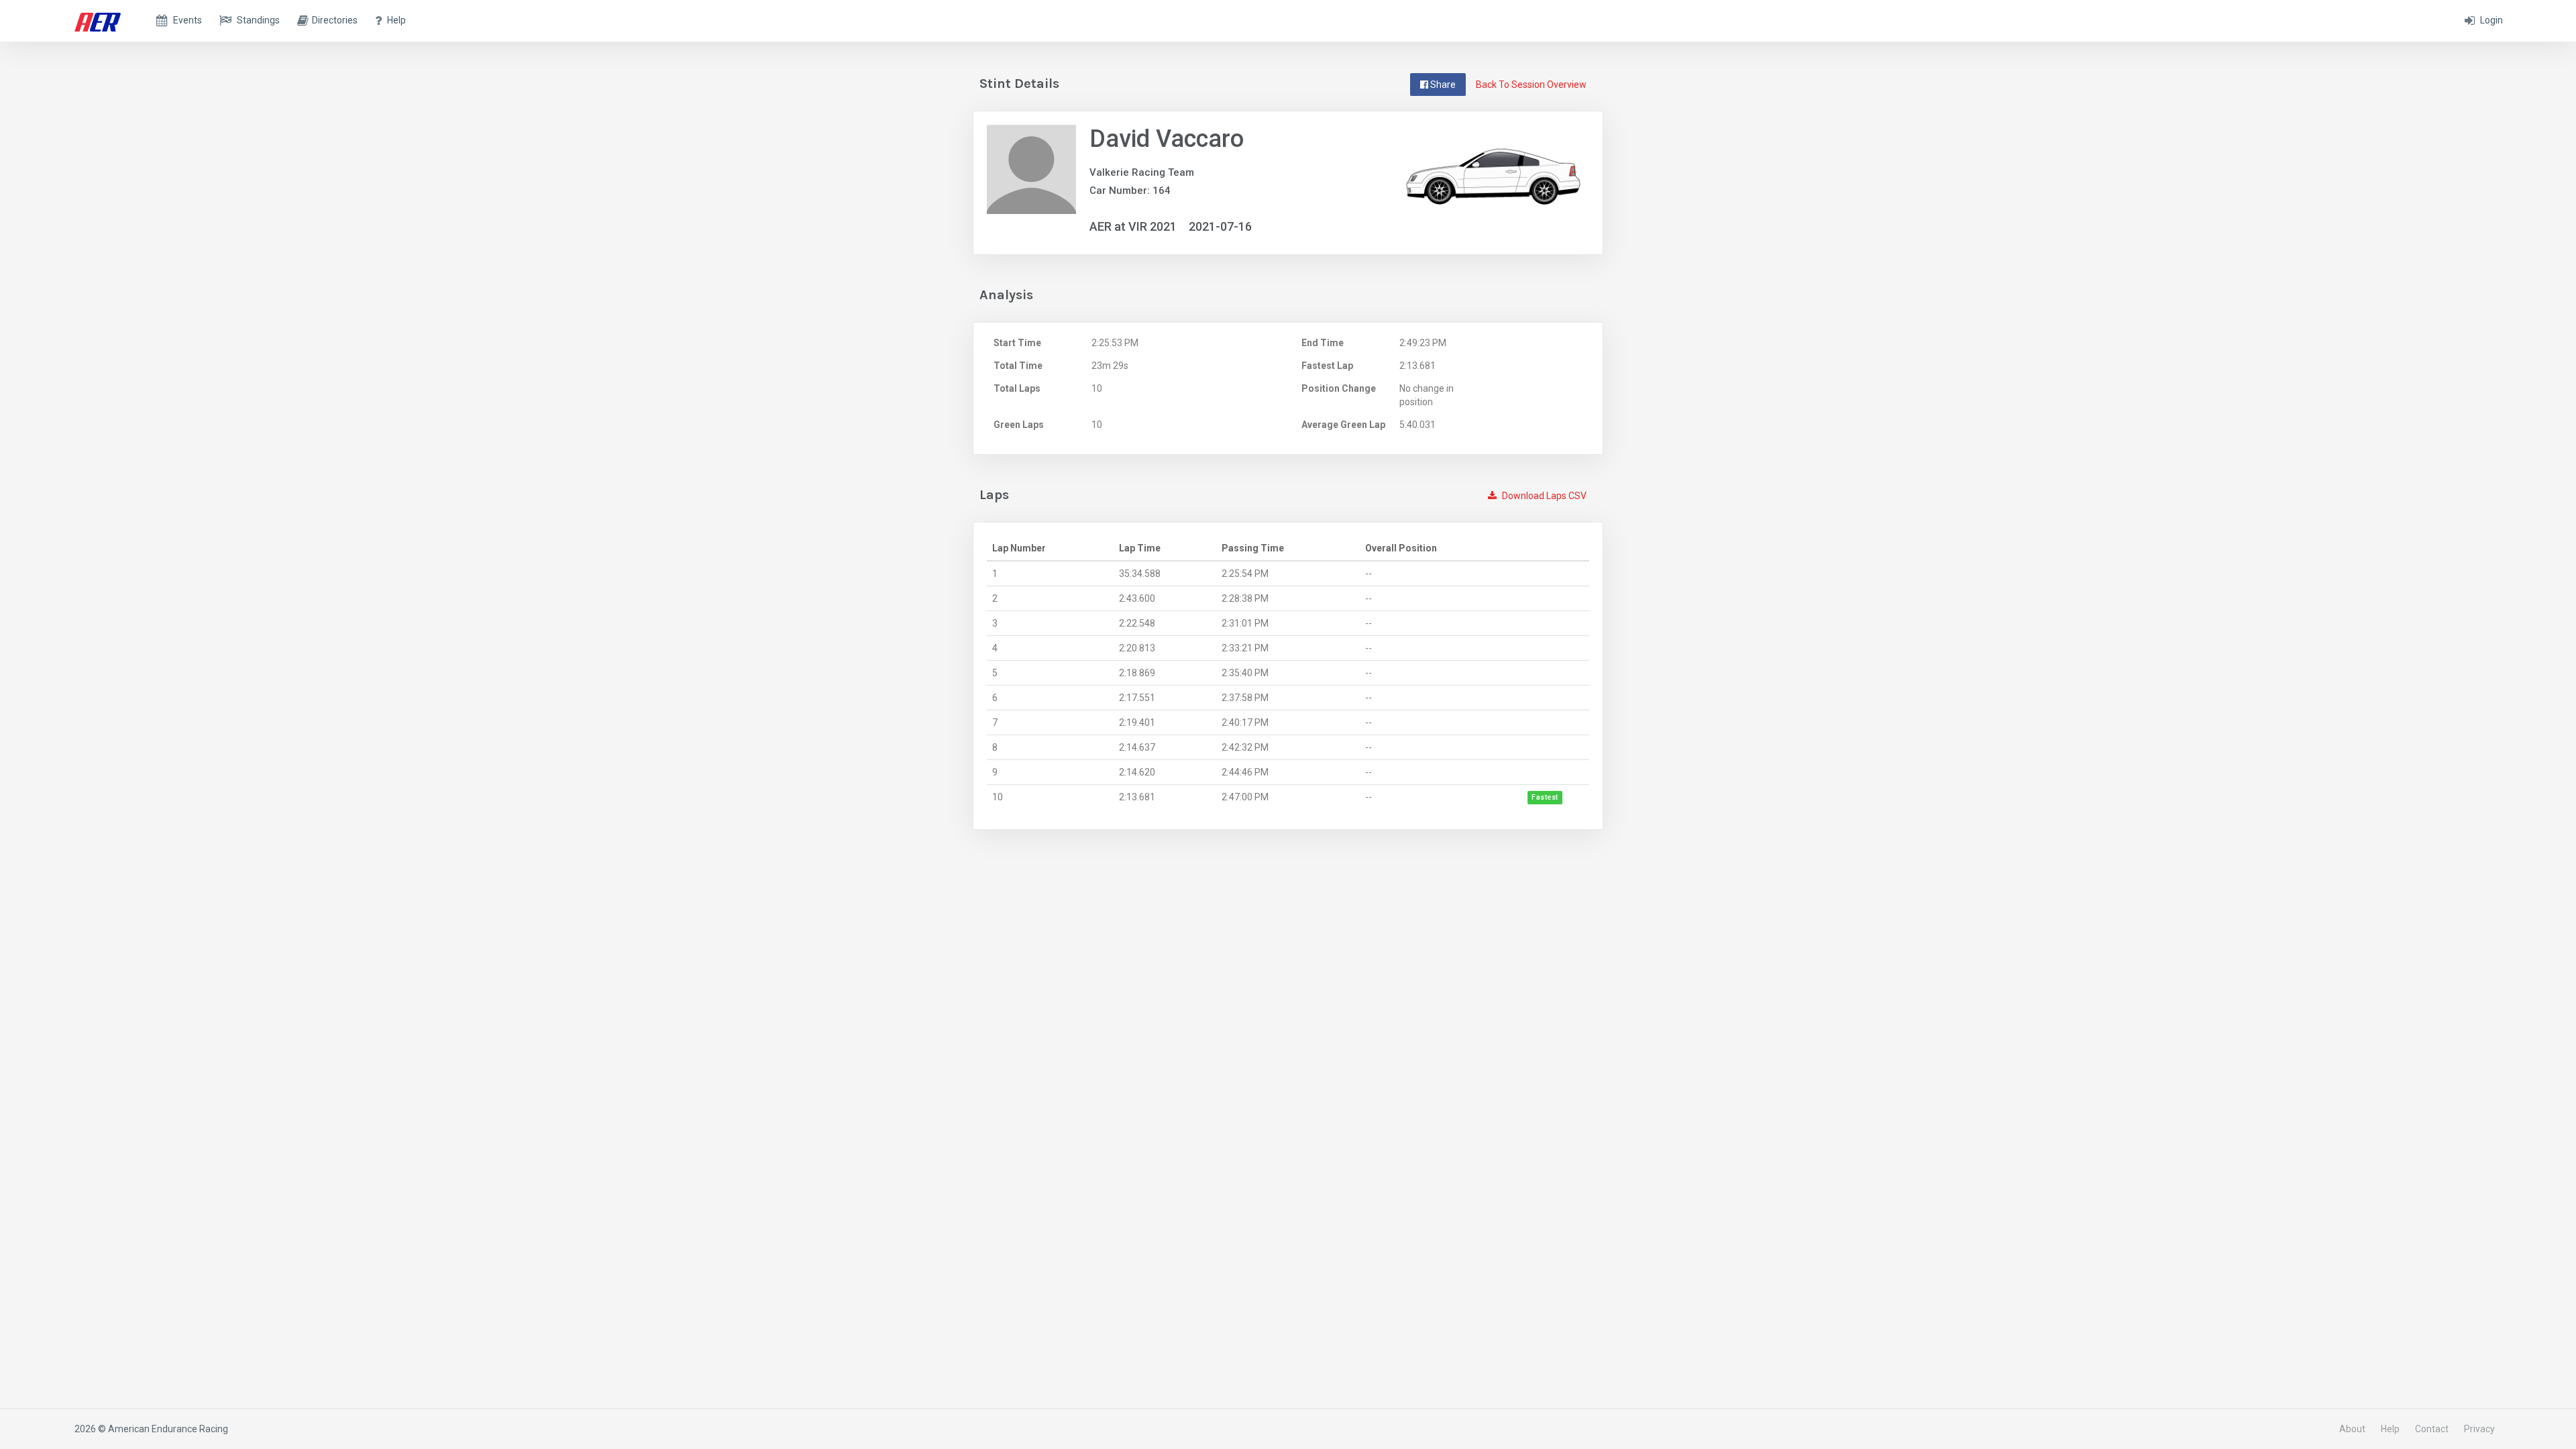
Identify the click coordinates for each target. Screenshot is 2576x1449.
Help (2390, 1429)
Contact (2432, 1429)
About (2352, 1429)
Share (1442, 85)
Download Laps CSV (1543, 496)
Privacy (2479, 1429)
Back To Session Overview (1531, 85)
